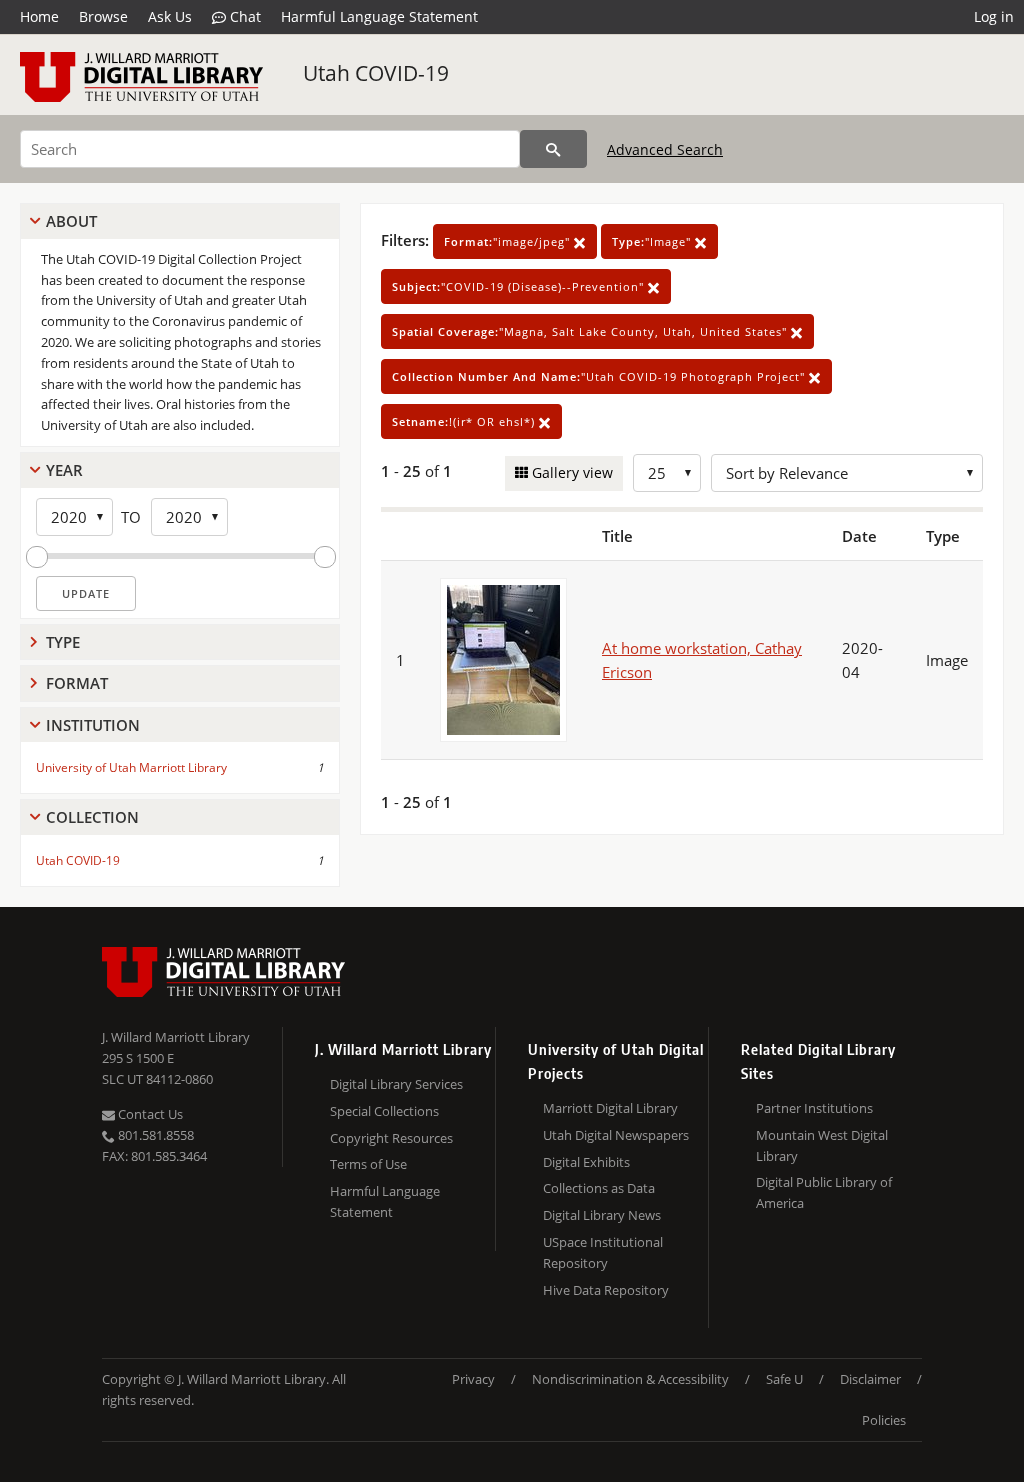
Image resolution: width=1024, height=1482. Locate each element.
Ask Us (170, 16)
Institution (93, 725)
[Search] (553, 149)
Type (63, 642)
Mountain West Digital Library (822, 1145)
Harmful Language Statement (379, 16)
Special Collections (384, 1111)
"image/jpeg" (509, 241)
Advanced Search (665, 149)
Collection (92, 817)
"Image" (653, 241)
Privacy (473, 1379)
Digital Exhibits (586, 1162)
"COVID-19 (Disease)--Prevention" (520, 286)
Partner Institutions (814, 1108)
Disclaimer (870, 1379)
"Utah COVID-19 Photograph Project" (600, 376)
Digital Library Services (396, 1084)
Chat (243, 16)
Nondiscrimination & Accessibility (630, 1379)
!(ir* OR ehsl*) (465, 421)
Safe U (784, 1379)
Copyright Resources (391, 1138)
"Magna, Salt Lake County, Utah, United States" (591, 331)
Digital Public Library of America (824, 1192)
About (71, 221)
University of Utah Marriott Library (131, 767)
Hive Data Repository (606, 1290)
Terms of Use (368, 1164)
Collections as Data (599, 1188)
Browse (103, 16)
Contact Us (149, 1114)
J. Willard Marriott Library (176, 1037)
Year (64, 470)
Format (77, 683)
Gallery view (570, 472)
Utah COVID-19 (376, 73)
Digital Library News (602, 1215)
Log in (994, 16)
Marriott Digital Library (610, 1108)
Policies (884, 1420)
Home (39, 16)
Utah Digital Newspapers (616, 1135)
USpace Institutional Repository (603, 1252)
